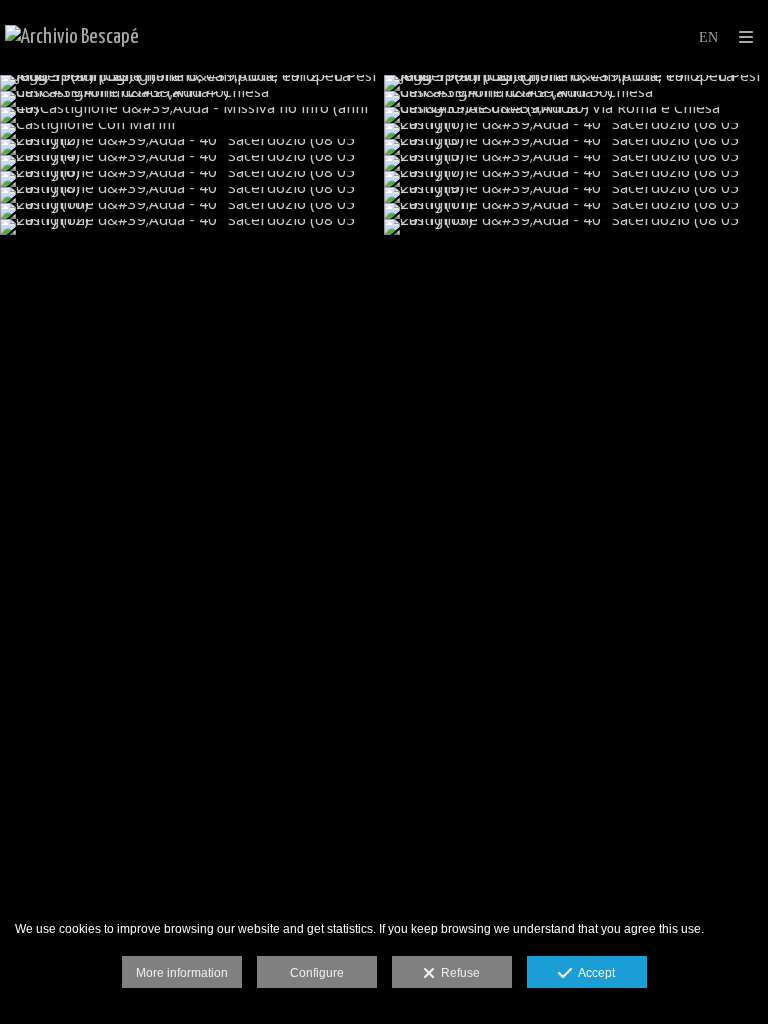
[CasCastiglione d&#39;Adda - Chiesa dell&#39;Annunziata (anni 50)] (576, 99)
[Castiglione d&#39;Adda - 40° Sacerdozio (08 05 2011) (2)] (192, 147)
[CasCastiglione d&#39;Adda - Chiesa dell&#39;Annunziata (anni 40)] (192, 99)
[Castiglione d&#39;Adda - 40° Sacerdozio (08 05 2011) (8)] (192, 195)
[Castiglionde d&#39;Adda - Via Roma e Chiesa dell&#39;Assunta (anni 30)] (576, 115)
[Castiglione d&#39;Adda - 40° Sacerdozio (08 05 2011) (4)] (192, 163)
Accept (593, 973)
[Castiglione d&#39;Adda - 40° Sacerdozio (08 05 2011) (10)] (192, 211)
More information (182, 973)
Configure (317, 973)
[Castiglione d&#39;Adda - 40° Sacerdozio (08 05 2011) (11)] (576, 211)
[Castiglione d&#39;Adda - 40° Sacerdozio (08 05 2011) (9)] (576, 195)
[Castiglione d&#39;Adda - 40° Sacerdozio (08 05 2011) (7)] (576, 179)
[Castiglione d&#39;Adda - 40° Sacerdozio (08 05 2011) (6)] (192, 179)
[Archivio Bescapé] (72, 37)
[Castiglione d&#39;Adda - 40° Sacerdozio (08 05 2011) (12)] (192, 227)
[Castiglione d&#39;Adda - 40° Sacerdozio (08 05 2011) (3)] (576, 147)
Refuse (457, 973)
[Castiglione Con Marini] (192, 131)
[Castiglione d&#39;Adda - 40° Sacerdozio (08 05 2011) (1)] (576, 131)
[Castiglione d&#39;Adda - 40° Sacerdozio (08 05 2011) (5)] (576, 163)
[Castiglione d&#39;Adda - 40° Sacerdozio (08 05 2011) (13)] (576, 227)
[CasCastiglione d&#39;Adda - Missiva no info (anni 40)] (192, 115)
